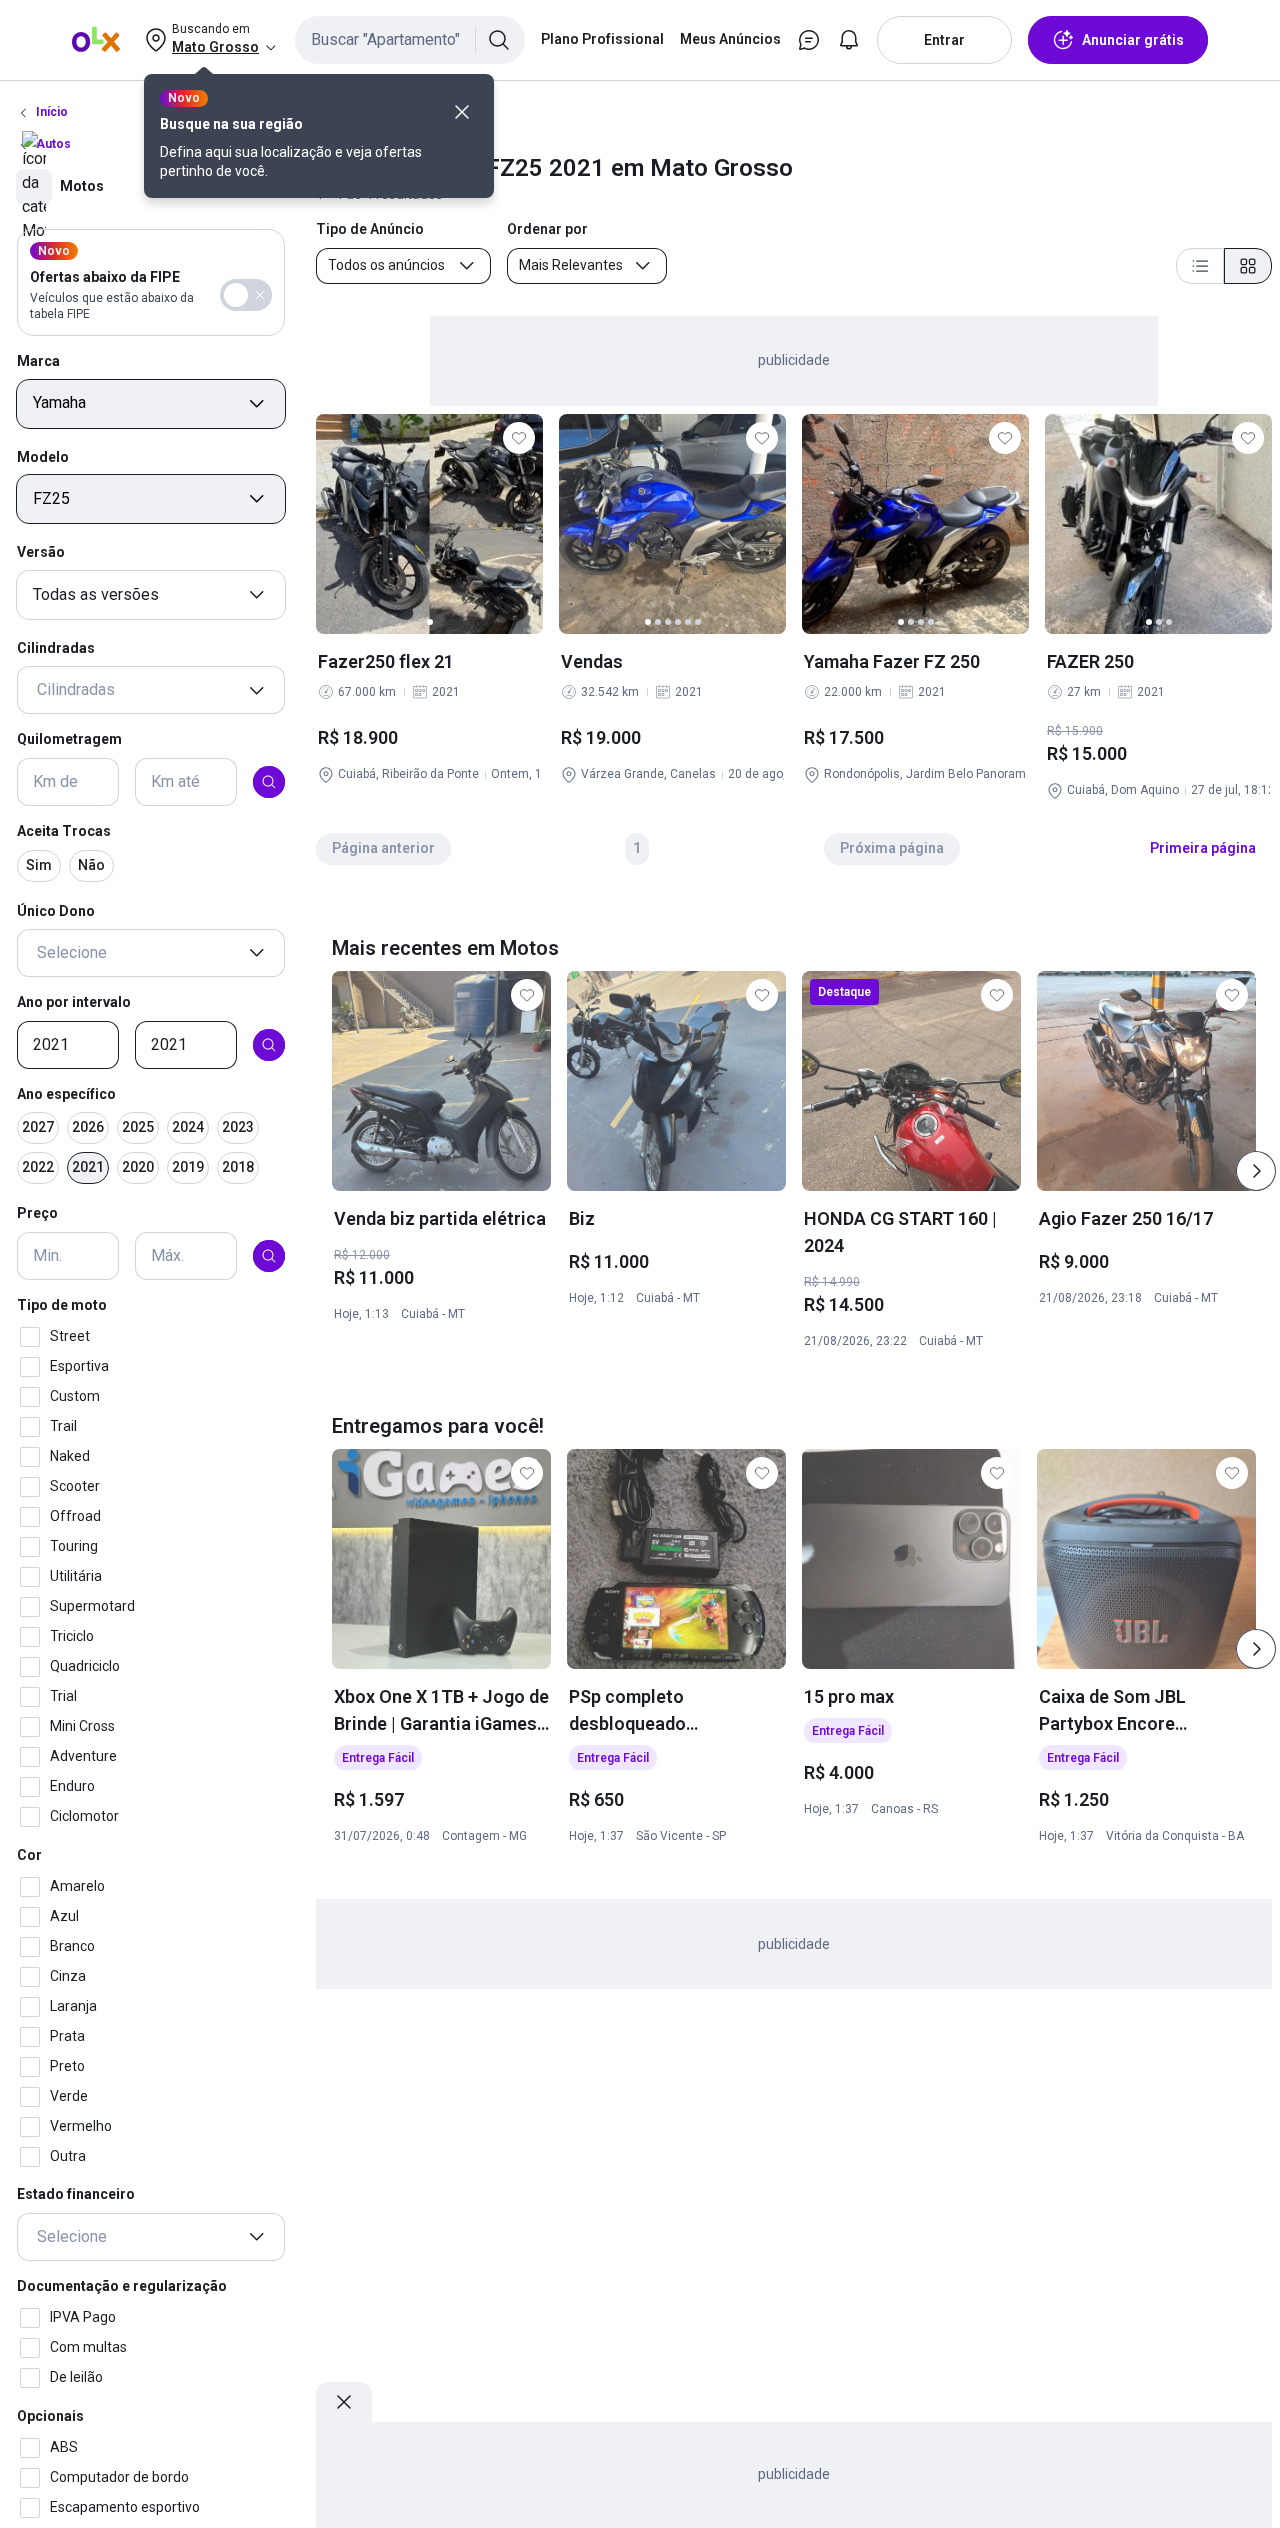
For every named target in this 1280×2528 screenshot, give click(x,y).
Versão (41, 552)
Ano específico (66, 1094)
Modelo (43, 457)
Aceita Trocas (64, 831)
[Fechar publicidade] (344, 2402)
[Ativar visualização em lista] (1200, 266)
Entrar (944, 40)
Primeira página (1203, 848)
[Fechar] (462, 112)
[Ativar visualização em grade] (1248, 266)
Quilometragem (69, 740)
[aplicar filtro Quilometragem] (269, 782)
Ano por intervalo (74, 1002)
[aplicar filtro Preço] (269, 1256)
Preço (37, 1214)
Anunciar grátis (1133, 40)
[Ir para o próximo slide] (1256, 1171)
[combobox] (410, 40)
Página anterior (383, 848)
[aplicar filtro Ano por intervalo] (269, 1045)
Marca (38, 361)
